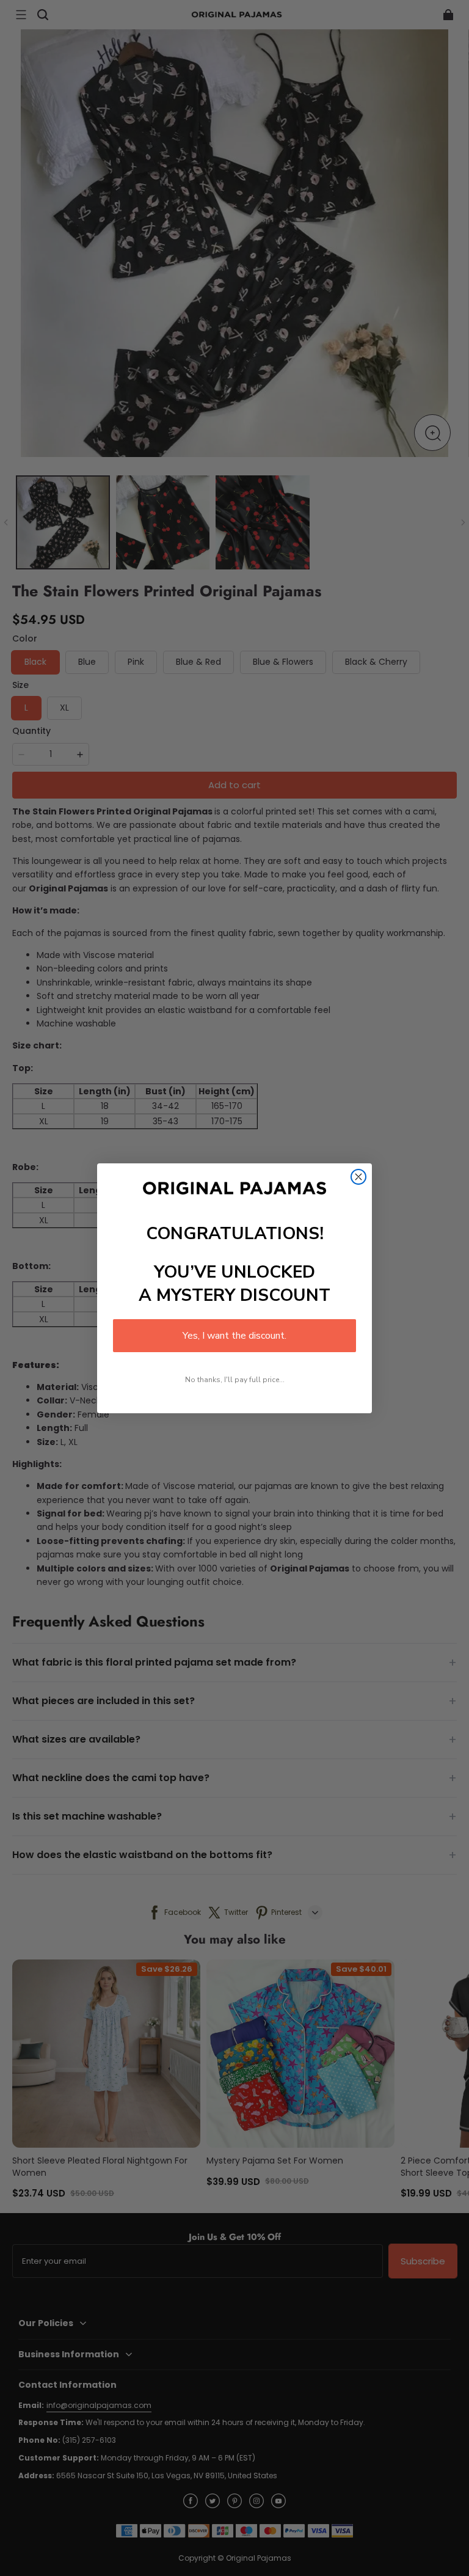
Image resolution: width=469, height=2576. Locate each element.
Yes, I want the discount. (234, 1336)
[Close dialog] (358, 1177)
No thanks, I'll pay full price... (235, 1380)
